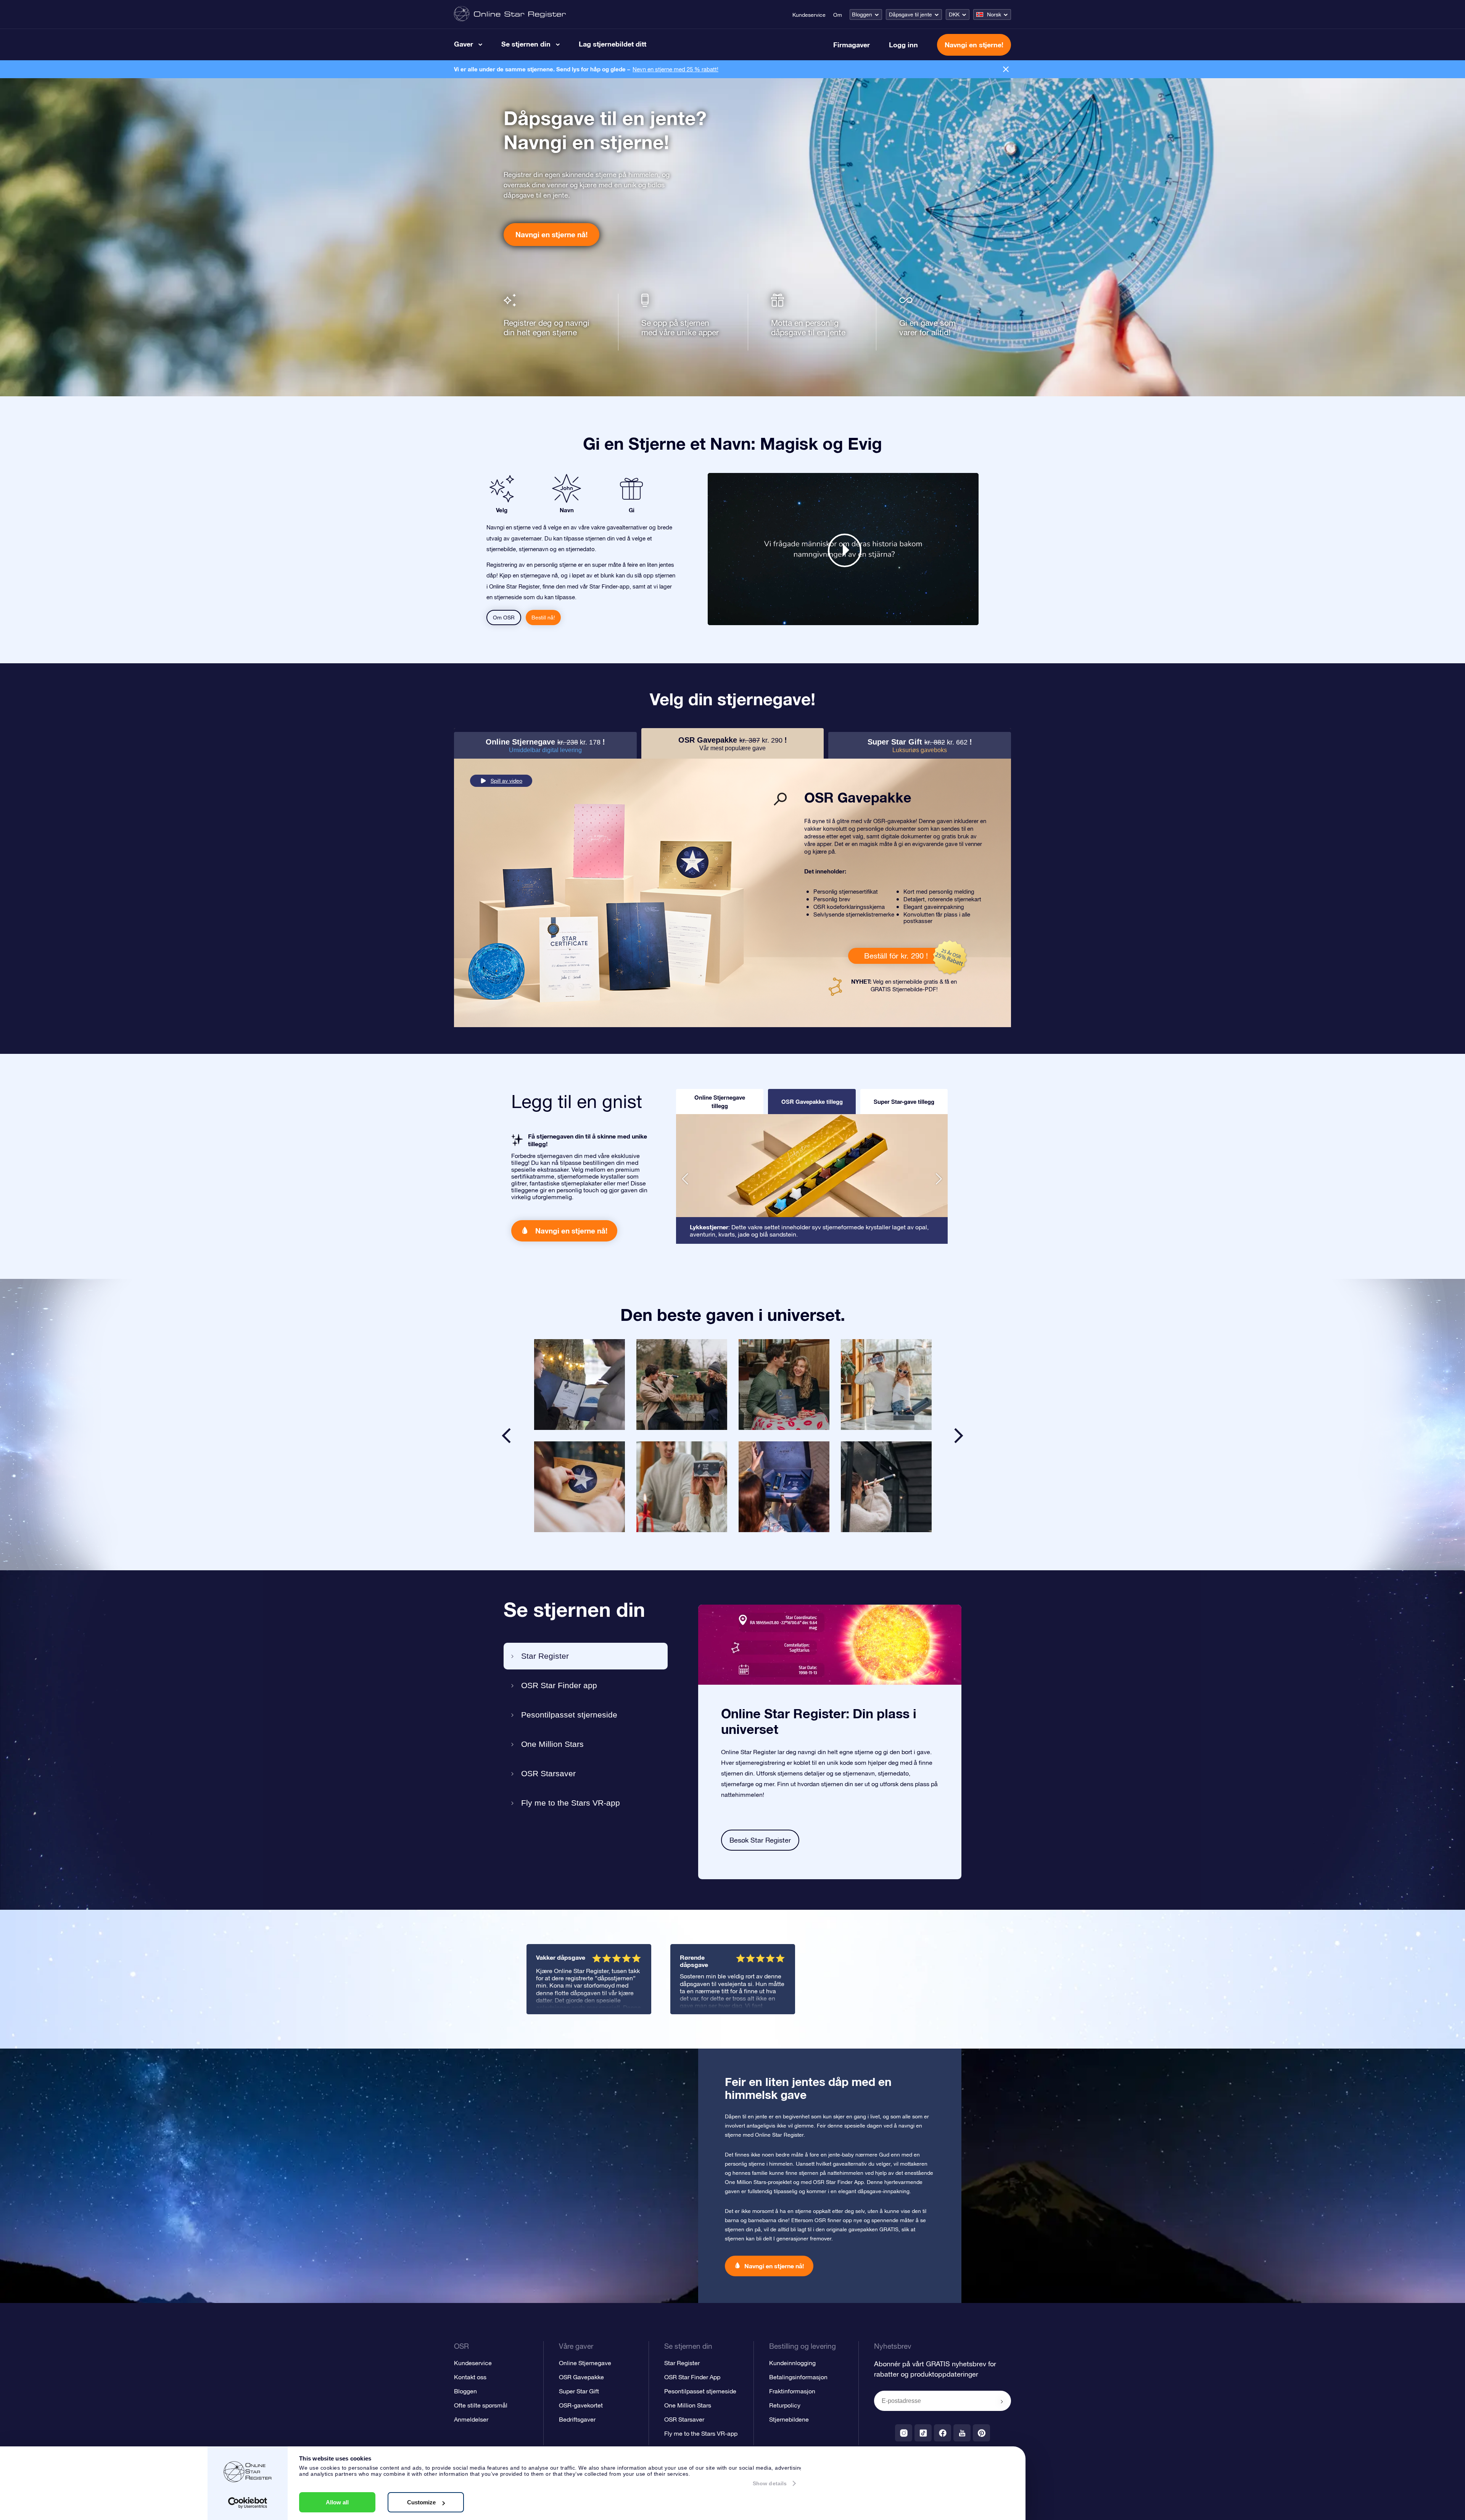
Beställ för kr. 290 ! (896, 956)
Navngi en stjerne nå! (551, 234)
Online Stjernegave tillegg (720, 1102)
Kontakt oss (470, 2377)
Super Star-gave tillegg (904, 1102)
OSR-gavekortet (581, 2405)
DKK (954, 14)
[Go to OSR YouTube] (962, 2433)
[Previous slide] (506, 1436)
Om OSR (504, 618)
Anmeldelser (471, 2419)
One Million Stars (552, 1744)
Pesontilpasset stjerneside (569, 1715)
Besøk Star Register (760, 1840)
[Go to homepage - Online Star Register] (510, 14)
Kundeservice (809, 15)
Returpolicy (785, 2405)
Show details (770, 2483)
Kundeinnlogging (792, 2363)
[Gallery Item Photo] (580, 1385)
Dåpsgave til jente (910, 14)
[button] (685, 1179)
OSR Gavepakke (581, 2377)
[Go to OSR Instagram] (904, 2433)
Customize (421, 2502)
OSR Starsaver (548, 1773)
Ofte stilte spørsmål (481, 2405)
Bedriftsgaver (577, 2419)
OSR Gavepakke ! (733, 744)
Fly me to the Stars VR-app (571, 1803)
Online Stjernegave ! (545, 745)
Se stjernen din (526, 44)
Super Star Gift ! (920, 745)
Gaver (464, 44)
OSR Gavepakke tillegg (812, 1102)
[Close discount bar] (1006, 69)
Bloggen (862, 14)
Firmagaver (852, 45)
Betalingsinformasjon (798, 2377)
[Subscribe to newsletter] (1002, 2401)
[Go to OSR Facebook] (943, 2433)
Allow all (337, 2502)
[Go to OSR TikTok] (923, 2433)
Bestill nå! (543, 618)
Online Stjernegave (585, 2363)
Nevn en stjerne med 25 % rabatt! (675, 69)
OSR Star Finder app (559, 1685)
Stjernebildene (789, 2419)
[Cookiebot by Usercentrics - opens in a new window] (248, 2503)
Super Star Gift (579, 2391)
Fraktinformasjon (792, 2391)
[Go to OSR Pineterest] (981, 2433)
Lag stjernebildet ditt (613, 44)
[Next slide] (959, 1436)
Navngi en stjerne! (974, 45)
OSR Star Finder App (692, 2377)
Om (838, 15)
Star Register (545, 1656)
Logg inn (903, 45)
